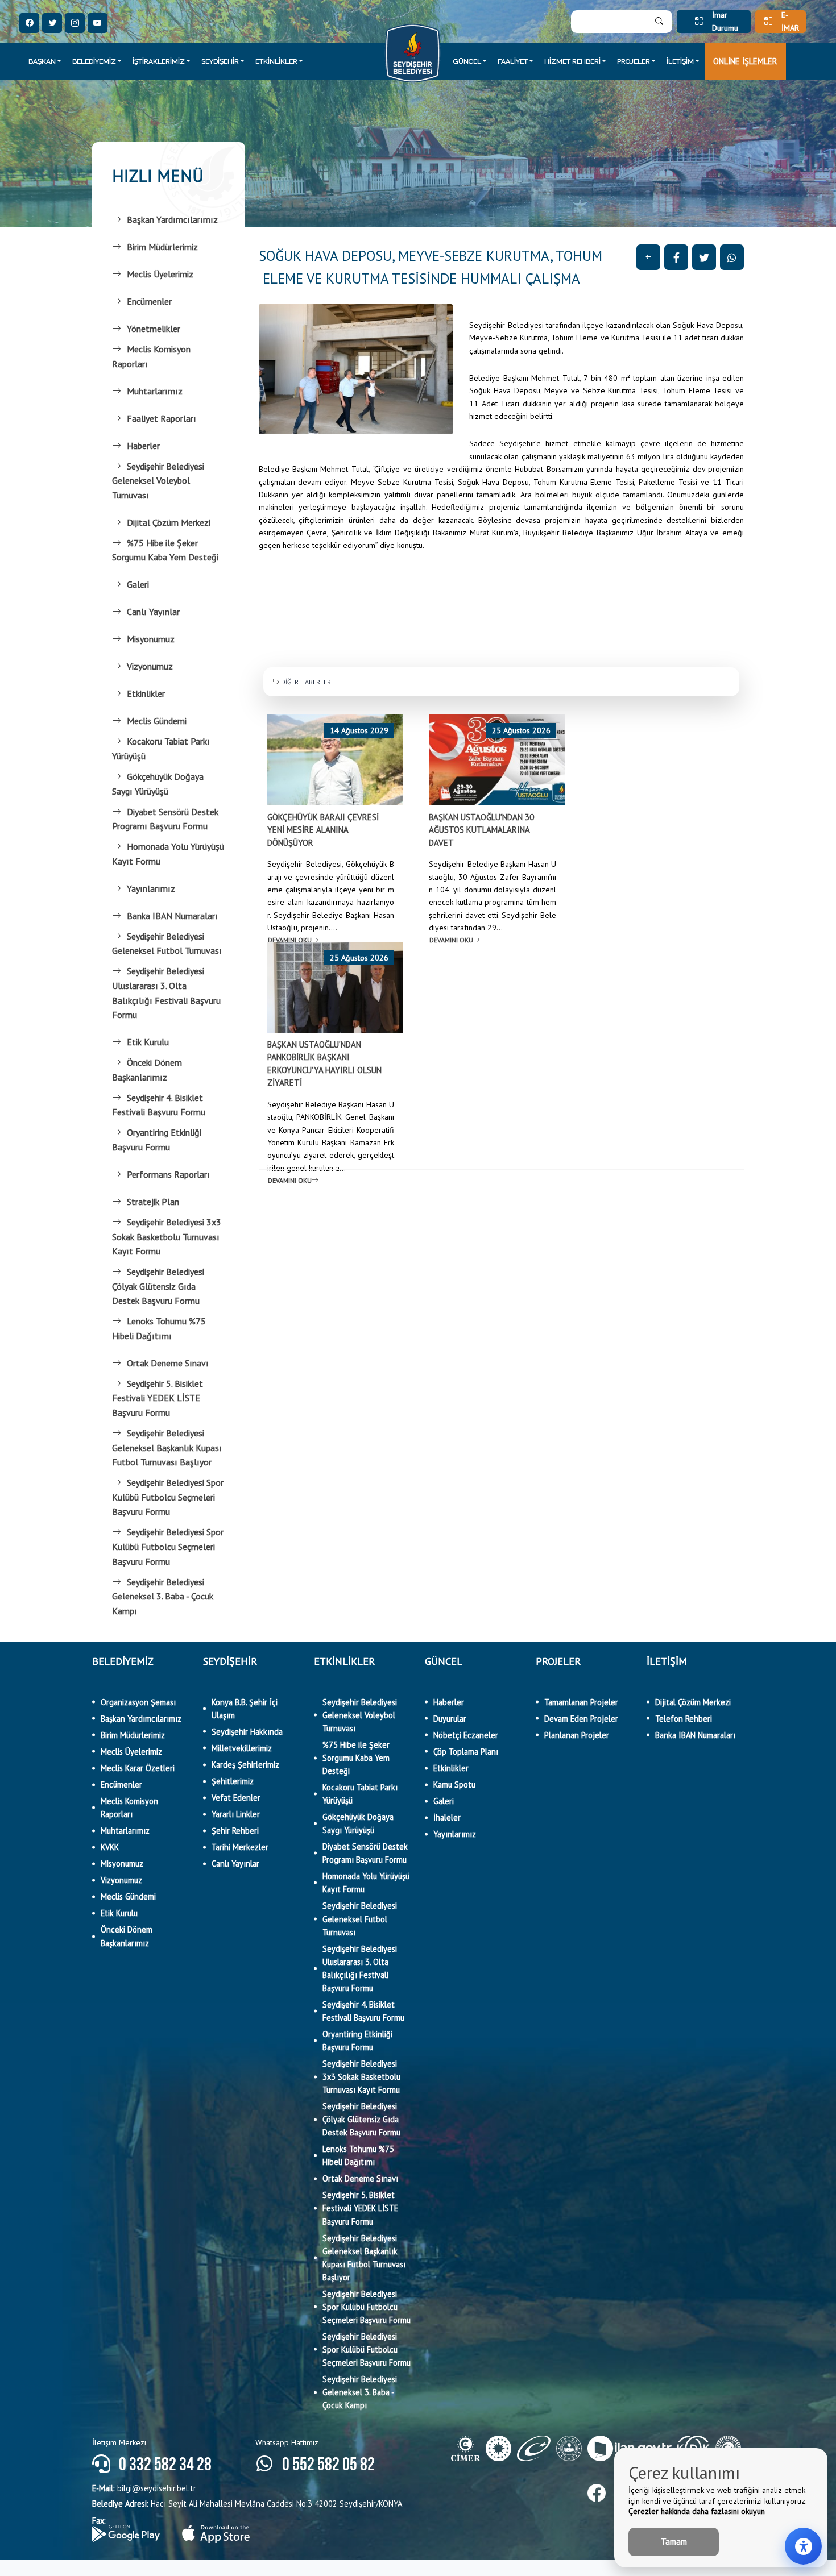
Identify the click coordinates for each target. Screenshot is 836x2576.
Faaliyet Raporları (162, 418)
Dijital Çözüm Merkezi (169, 522)
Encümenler (149, 301)
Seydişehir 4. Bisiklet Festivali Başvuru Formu (159, 1105)
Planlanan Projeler (577, 1735)
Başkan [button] (42, 61)
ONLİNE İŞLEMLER (745, 61)
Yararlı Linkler (236, 1814)
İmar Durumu (725, 22)
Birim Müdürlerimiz (162, 247)
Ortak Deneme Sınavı (168, 1363)
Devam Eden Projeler (581, 1719)
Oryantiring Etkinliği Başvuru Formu (157, 1140)
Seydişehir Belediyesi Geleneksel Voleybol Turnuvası (158, 481)
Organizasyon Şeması (138, 1702)
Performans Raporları (168, 1174)
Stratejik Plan (153, 1202)
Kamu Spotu (454, 1784)
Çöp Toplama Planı (466, 1752)
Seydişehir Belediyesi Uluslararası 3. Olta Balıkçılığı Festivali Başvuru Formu (166, 993)
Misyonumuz (151, 639)
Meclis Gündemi (157, 721)
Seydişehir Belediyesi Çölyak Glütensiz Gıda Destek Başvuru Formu (158, 1286)
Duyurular (450, 1719)
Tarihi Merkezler (240, 1847)
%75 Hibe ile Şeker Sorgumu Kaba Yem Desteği (165, 550)
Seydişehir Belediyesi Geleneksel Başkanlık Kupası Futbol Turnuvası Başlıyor (167, 1447)
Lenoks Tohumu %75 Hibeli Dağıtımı (159, 1328)
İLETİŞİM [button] (680, 61)
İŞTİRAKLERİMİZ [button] (159, 61)
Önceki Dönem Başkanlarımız (147, 1070)
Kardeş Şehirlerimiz (245, 1765)
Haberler (143, 446)
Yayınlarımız (151, 888)
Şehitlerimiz (233, 1781)
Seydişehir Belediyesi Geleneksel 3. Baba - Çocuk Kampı (163, 1596)
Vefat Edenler (236, 1798)
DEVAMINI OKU (290, 940)
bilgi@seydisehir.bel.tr (144, 2488)
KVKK (110, 1847)
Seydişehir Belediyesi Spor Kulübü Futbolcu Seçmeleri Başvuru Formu (168, 1497)
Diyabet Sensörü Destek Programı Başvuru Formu (165, 819)
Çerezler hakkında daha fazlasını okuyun (697, 2511)
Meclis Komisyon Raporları (151, 356)
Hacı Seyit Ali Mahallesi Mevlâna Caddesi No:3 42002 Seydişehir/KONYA (247, 2504)
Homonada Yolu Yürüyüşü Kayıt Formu (168, 854)
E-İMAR (790, 22)
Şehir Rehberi (235, 1831)
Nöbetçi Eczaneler (466, 1735)
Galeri (138, 584)
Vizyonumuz (150, 666)
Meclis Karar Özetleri (138, 1768)
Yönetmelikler (154, 329)
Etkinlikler (146, 693)
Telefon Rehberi (684, 1719)
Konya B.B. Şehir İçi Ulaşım (245, 1709)
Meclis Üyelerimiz (160, 274)
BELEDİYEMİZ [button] (94, 61)
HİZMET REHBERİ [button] (572, 61)
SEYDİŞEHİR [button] (220, 61)
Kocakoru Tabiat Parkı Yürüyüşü (161, 749)
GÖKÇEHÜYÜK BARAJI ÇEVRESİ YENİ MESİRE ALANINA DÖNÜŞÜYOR (323, 830)
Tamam (674, 2542)
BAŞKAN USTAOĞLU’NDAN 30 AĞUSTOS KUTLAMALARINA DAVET (481, 830)
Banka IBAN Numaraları (172, 916)
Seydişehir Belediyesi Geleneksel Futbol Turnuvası (167, 944)
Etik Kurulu (148, 1042)
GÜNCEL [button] (467, 61)
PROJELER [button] (634, 61)
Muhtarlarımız (155, 391)
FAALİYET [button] (513, 61)
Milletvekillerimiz (242, 1748)
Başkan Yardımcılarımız (172, 219)
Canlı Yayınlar (153, 612)
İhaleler (447, 1817)
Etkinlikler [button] (276, 61)
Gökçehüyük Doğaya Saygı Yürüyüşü (158, 784)
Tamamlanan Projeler (581, 1702)
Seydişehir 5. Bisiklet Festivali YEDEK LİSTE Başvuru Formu (158, 1398)
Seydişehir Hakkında (247, 1732)
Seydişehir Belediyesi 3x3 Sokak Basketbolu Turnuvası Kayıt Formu (167, 1237)
